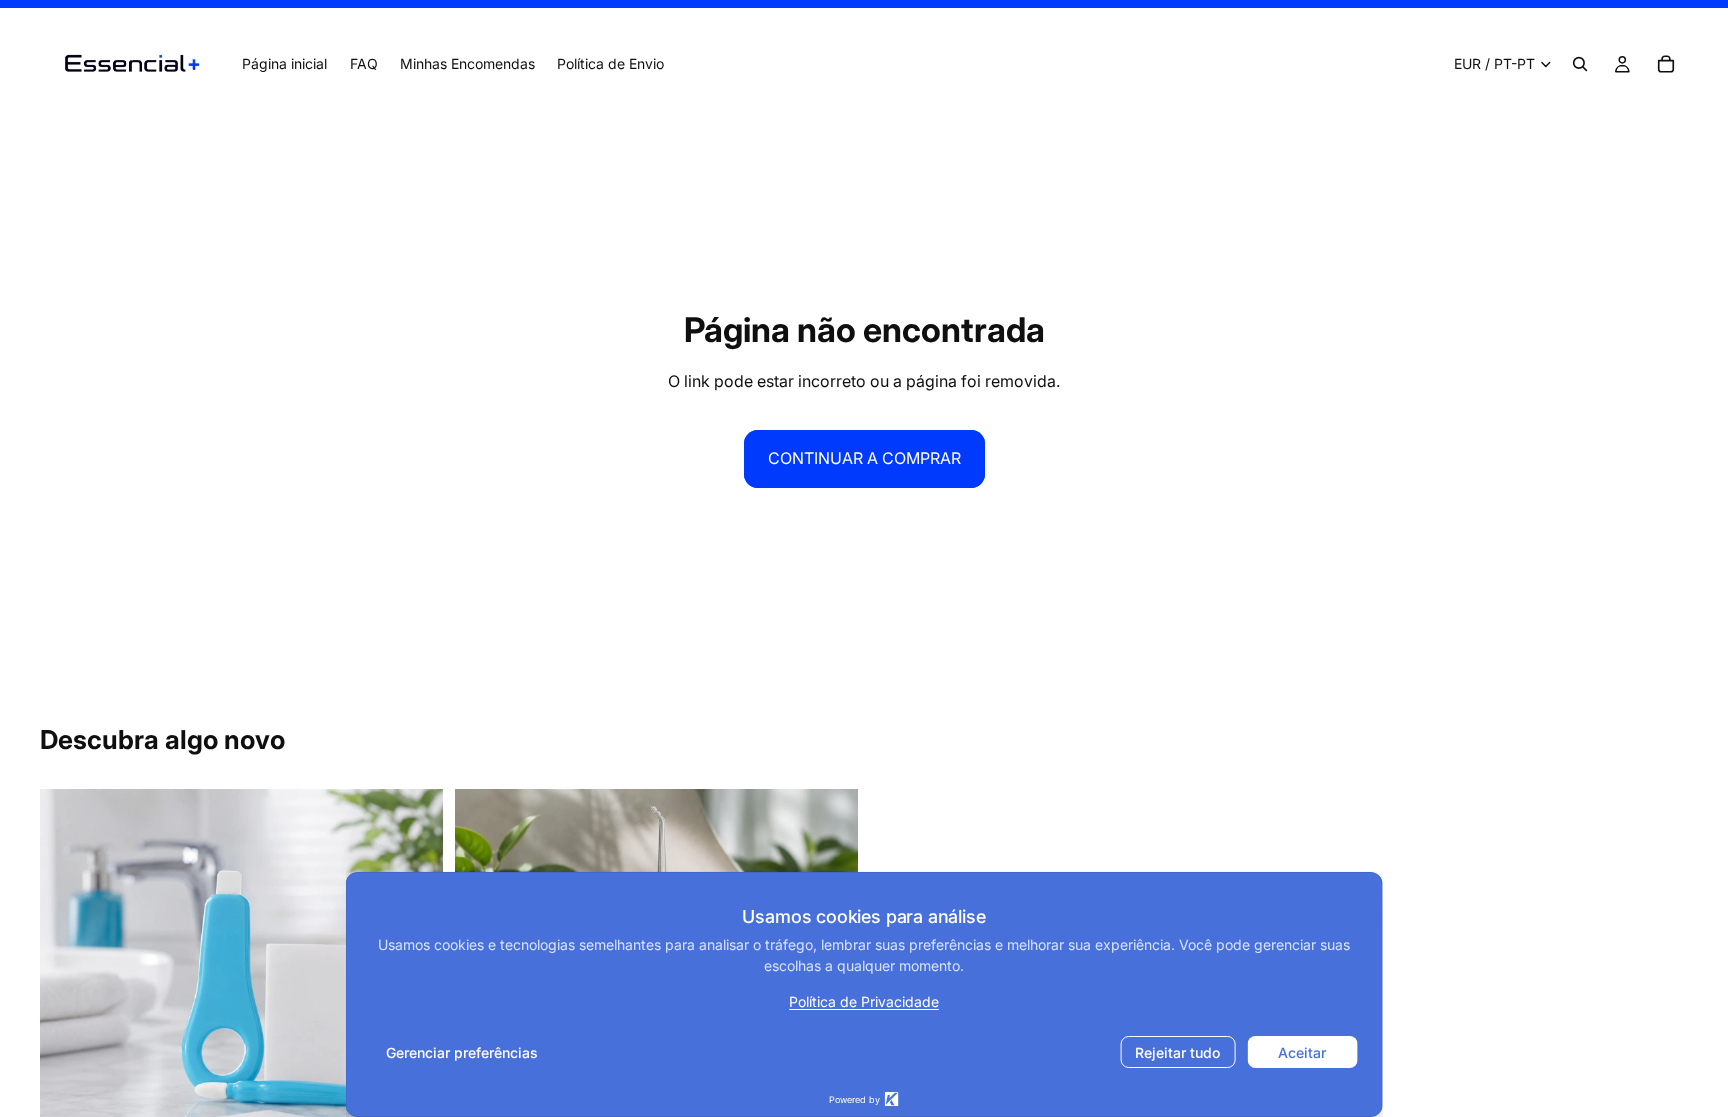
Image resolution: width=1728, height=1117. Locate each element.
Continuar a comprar (864, 458)
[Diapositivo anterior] (70, 990)
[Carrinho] (1666, 64)
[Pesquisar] (1580, 64)
